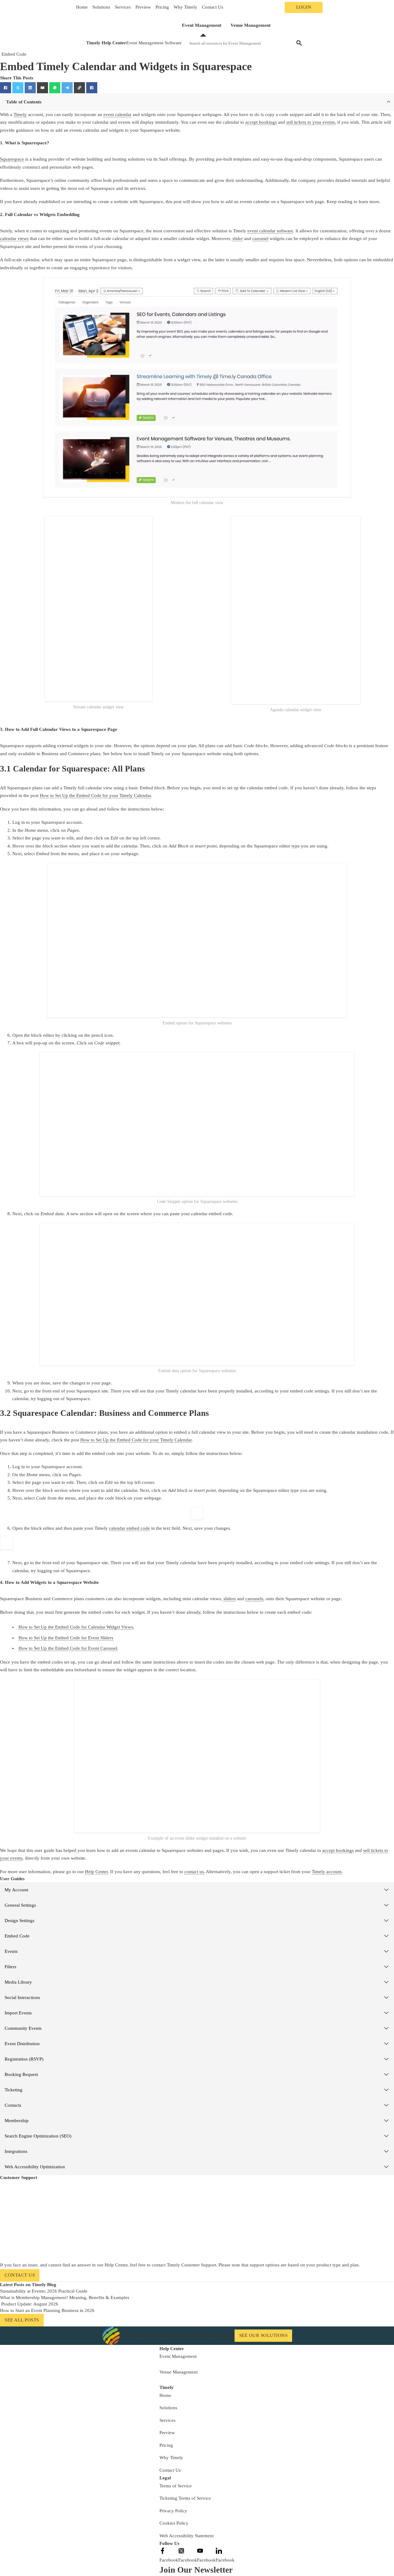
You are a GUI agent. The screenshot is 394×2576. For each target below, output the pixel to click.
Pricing (162, 7)
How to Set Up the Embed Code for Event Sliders (66, 1638)
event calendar (117, 114)
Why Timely (185, 7)
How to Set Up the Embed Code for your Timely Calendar (95, 795)
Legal (165, 2478)
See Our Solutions (263, 2335)
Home (82, 7)
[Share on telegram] (67, 88)
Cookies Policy (174, 2523)
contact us (194, 1872)
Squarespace (12, 159)
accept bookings (261, 122)
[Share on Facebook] (6, 88)
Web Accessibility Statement (187, 2536)
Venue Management (251, 25)
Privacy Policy (173, 2511)
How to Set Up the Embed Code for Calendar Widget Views (76, 1627)
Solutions (101, 7)
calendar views (14, 238)
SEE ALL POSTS (22, 2320)
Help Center (96, 1872)
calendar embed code (129, 1528)
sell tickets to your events (311, 122)
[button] (197, 102)
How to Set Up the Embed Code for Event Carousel (68, 1648)
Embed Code (14, 54)
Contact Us (213, 7)
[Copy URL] (79, 88)
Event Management (202, 25)
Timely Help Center (106, 43)
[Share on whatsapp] (55, 88)
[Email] (42, 88)
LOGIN (304, 7)
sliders (230, 1599)
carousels (254, 1599)
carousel (260, 238)
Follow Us (169, 2543)
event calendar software (270, 231)
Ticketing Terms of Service (185, 2498)
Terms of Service (176, 2486)
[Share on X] (18, 88)
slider (238, 238)
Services (123, 7)
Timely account (327, 1872)
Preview (143, 7)
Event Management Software (154, 43)
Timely (20, 114)
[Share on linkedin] (30, 88)
